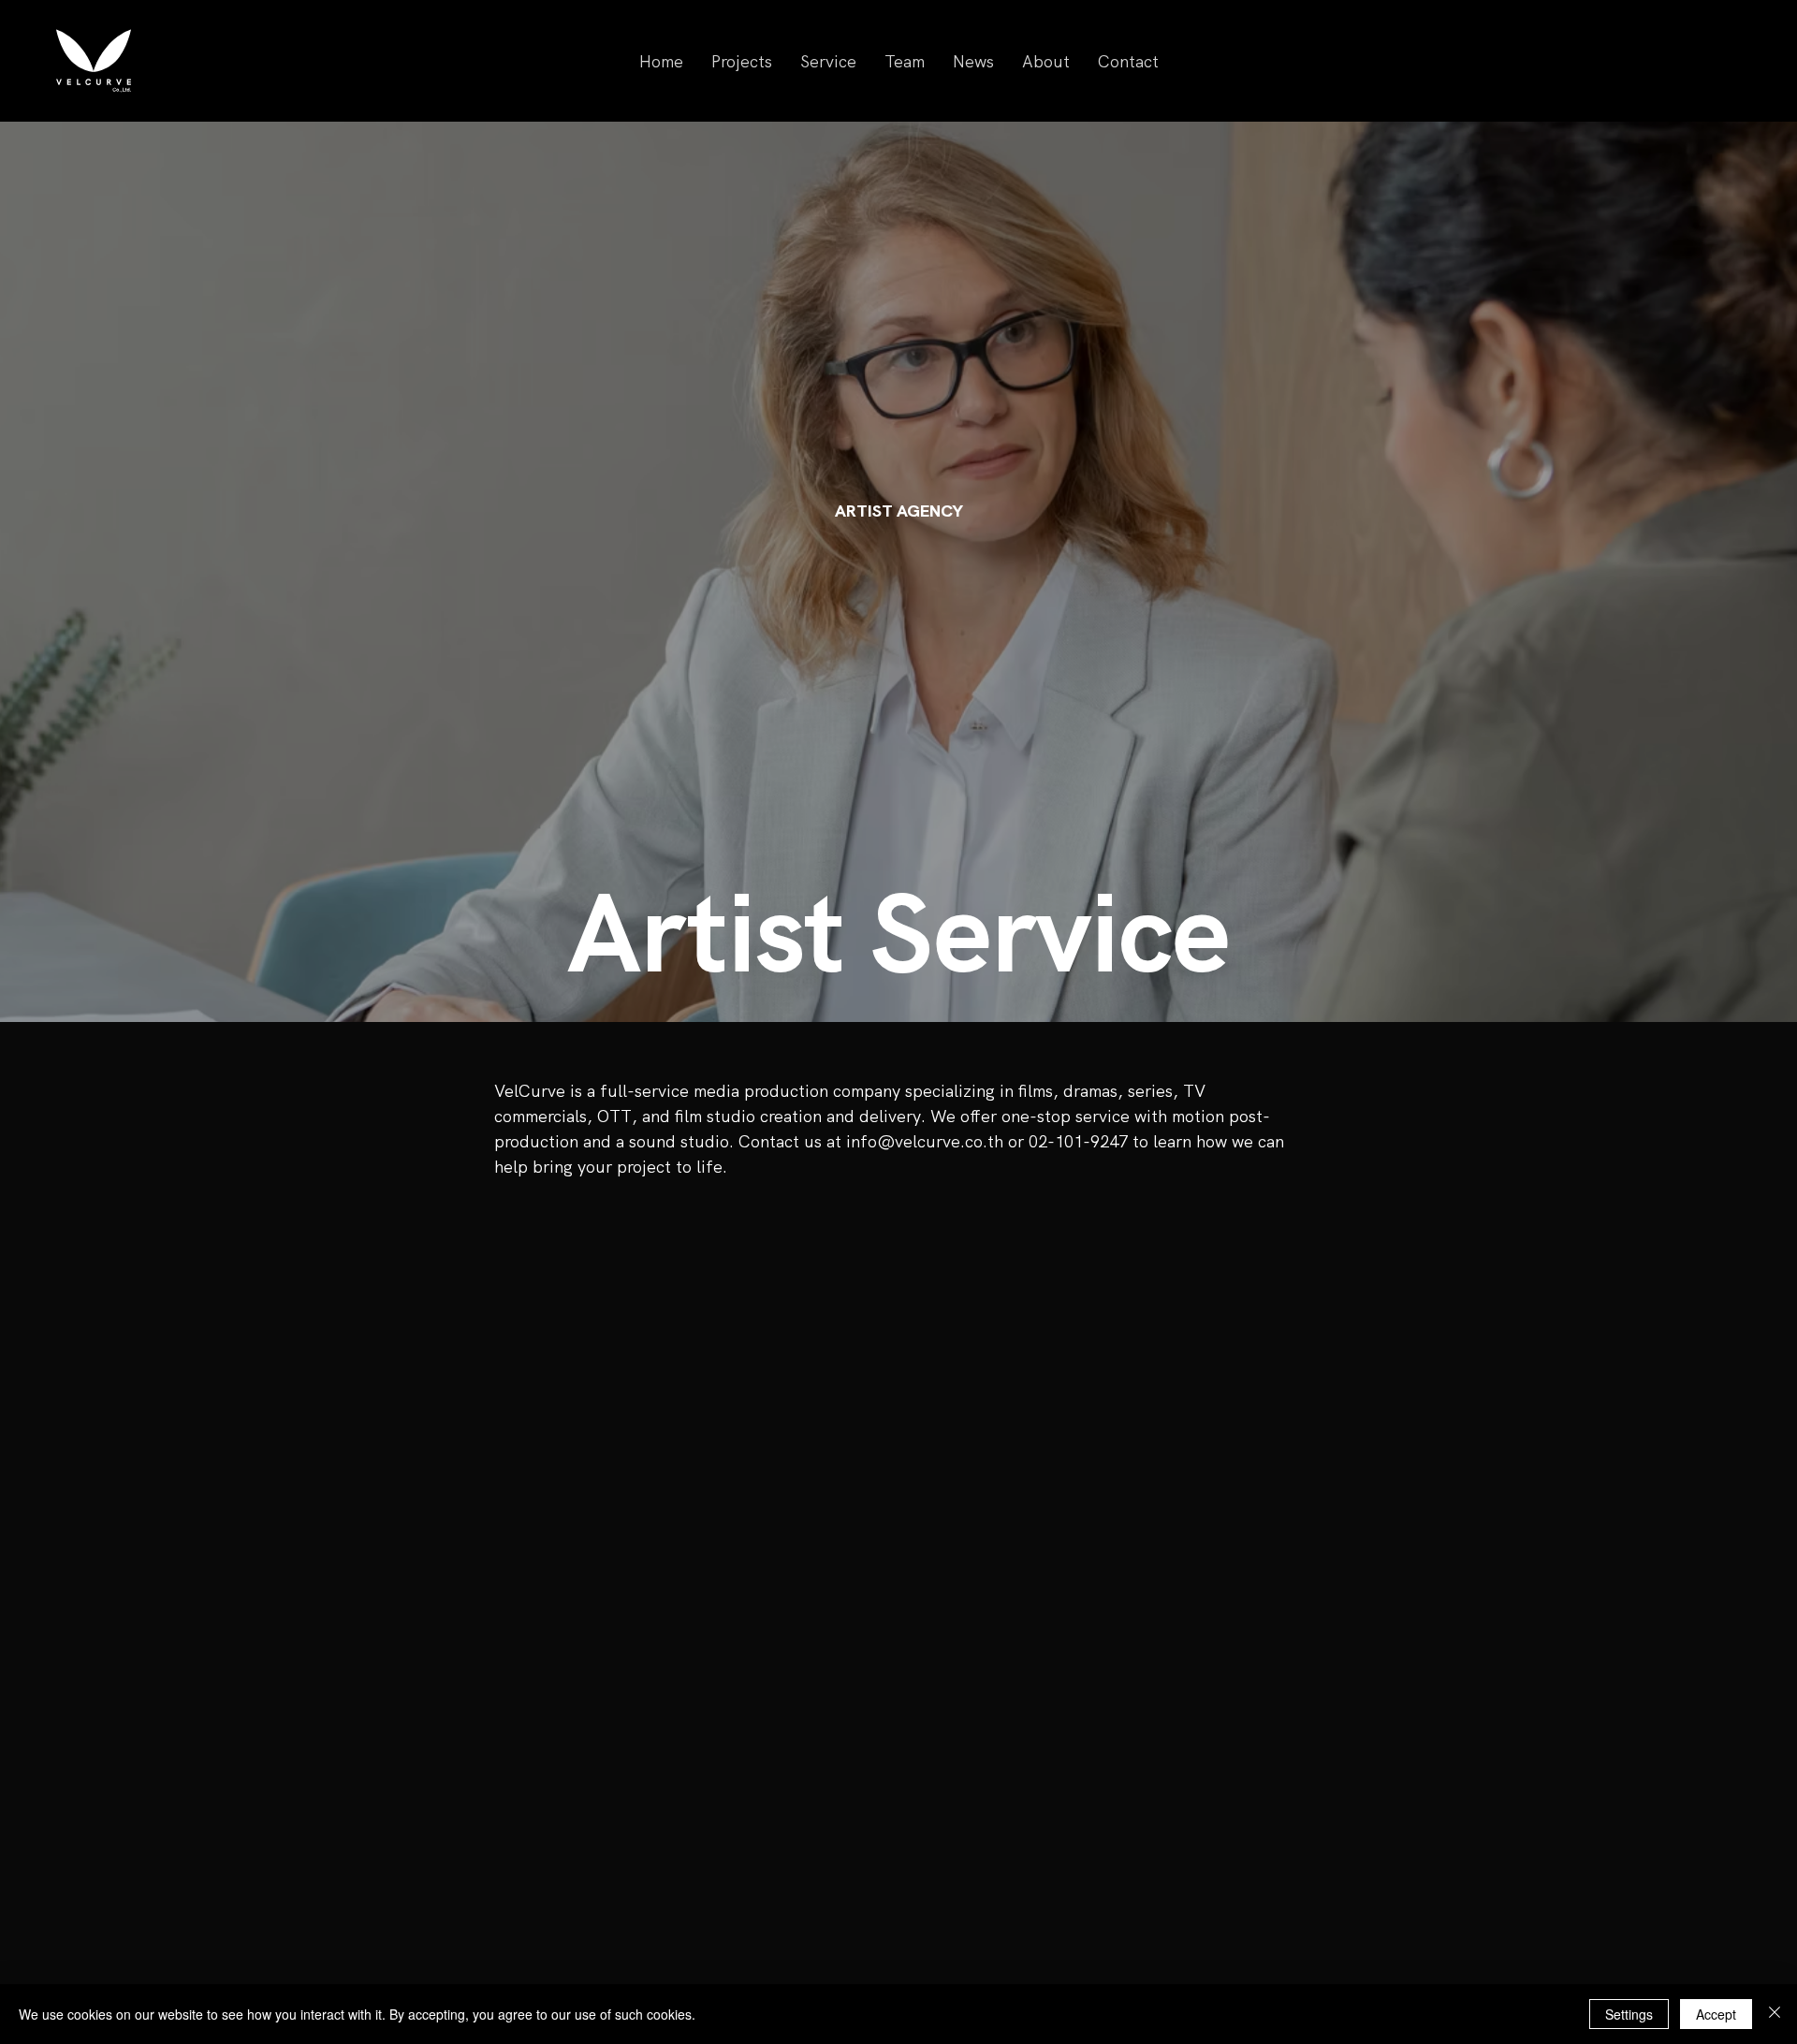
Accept (1716, 2014)
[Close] (1775, 2014)
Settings (1629, 2014)
